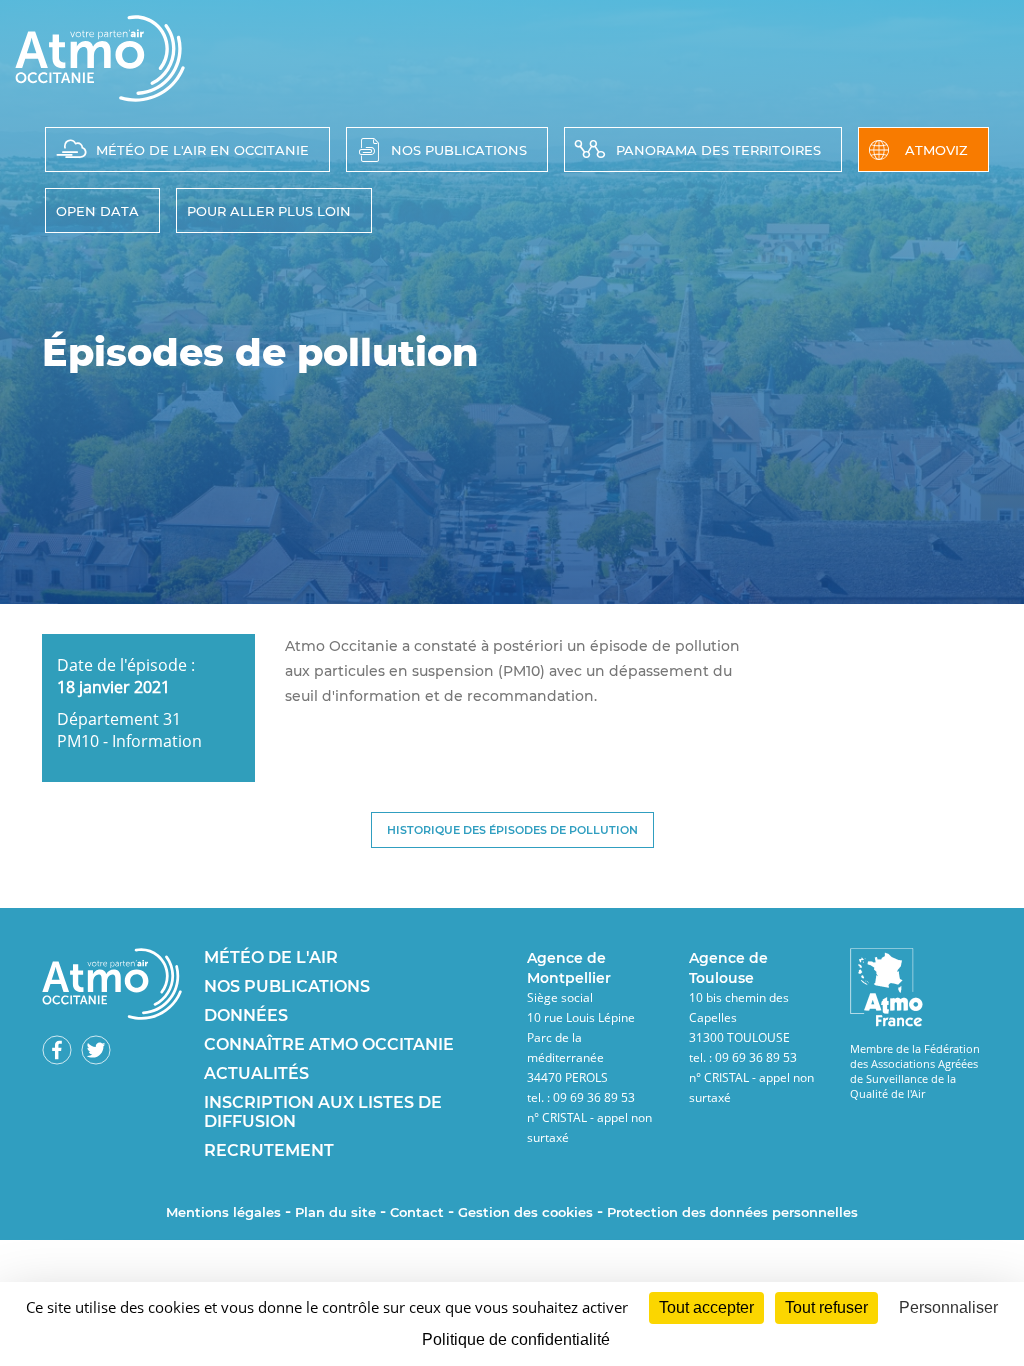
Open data (97, 211)
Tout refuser (826, 1307)
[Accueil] (100, 96)
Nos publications (459, 150)
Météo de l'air (271, 957)
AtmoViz (936, 150)
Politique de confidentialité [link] (516, 1339)
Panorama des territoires (718, 150)
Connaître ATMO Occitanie (329, 1044)
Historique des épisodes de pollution (512, 830)
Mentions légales (223, 1212)
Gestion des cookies (525, 1212)
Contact (417, 1212)
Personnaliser (948, 1307)
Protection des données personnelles (732, 1212)
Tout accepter (706, 1307)
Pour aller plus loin (269, 211)
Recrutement (269, 1150)
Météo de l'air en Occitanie (202, 150)
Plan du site (335, 1212)
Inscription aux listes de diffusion (323, 1112)
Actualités (256, 1073)
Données (246, 1015)
